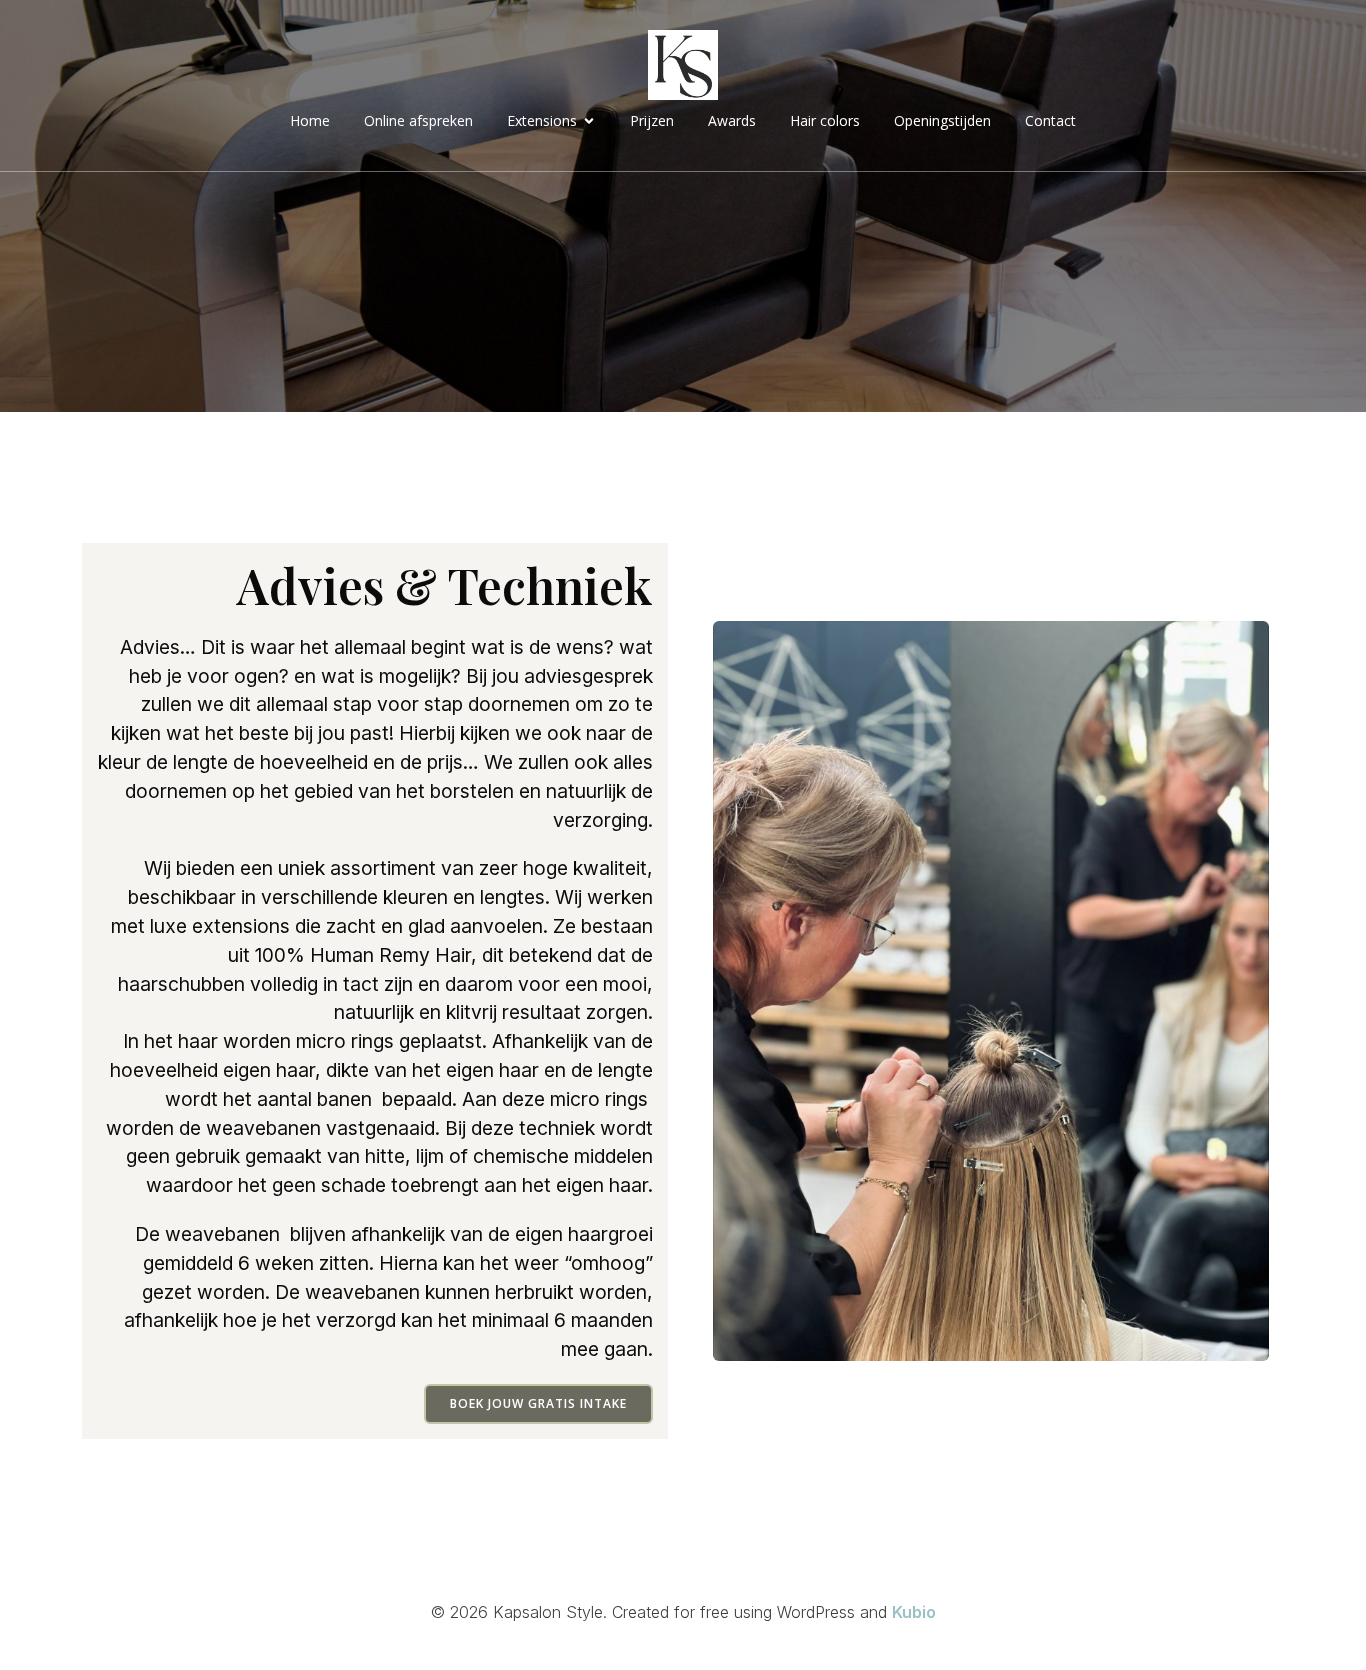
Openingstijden (942, 120)
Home (310, 120)
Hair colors (825, 120)
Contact (1050, 120)
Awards (732, 120)
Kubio (914, 1612)
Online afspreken (418, 120)
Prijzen (652, 120)
